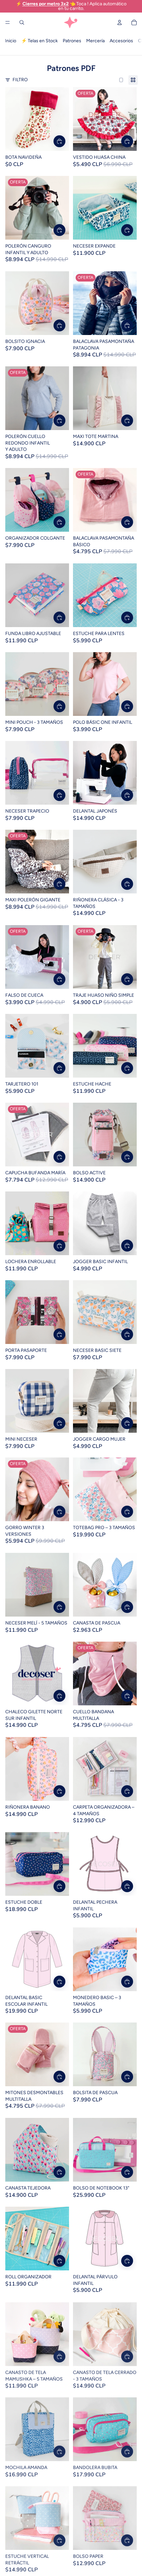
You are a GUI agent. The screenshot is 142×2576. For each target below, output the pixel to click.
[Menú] (8, 22)
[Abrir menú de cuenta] (120, 22)
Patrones (72, 41)
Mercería (95, 41)
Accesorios (121, 41)
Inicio (11, 41)
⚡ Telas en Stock (39, 41)
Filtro (20, 80)
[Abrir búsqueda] (22, 22)
